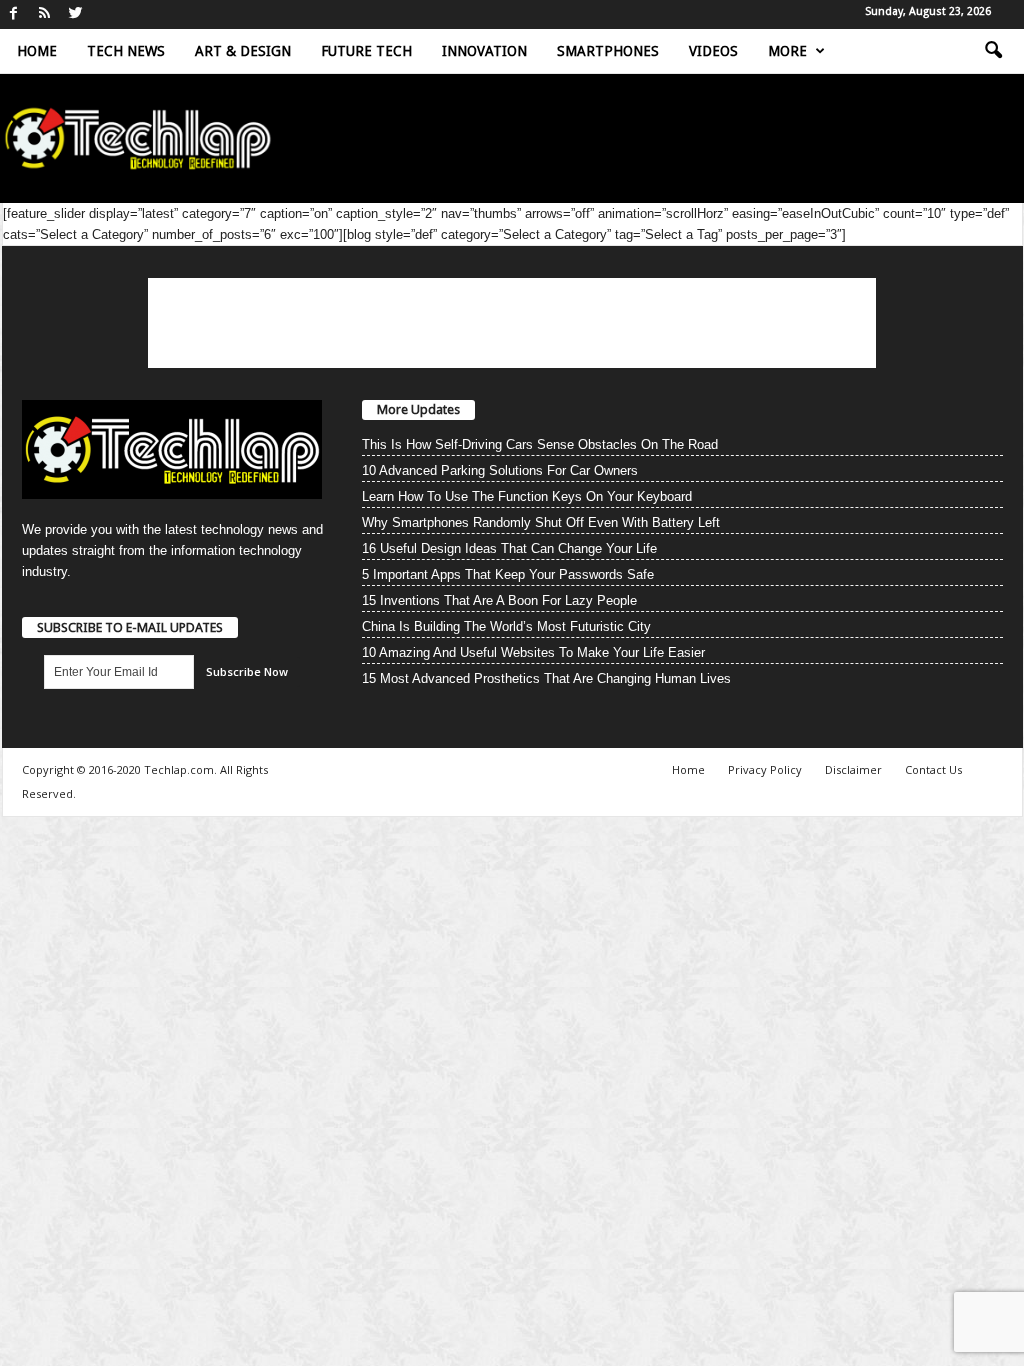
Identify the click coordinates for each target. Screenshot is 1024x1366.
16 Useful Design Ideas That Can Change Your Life (509, 548)
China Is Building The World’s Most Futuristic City (506, 626)
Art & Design (243, 51)
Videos (713, 51)
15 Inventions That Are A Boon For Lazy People (499, 600)
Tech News (126, 51)
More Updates (418, 409)
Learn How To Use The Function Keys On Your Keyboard (527, 496)
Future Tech (366, 51)
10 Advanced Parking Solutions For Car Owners (500, 470)
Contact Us (933, 769)
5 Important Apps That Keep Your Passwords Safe (508, 574)
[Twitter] (76, 14)
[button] (993, 51)
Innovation (484, 51)
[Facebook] (14, 14)
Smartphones (608, 51)
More (787, 51)
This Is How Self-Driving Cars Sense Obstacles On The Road (540, 444)
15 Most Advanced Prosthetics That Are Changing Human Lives (546, 678)
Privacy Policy (765, 769)
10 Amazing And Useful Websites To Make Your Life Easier (533, 652)
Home (37, 51)
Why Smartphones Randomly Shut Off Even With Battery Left (541, 522)
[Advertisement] (512, 323)
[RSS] (45, 14)
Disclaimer (853, 769)
